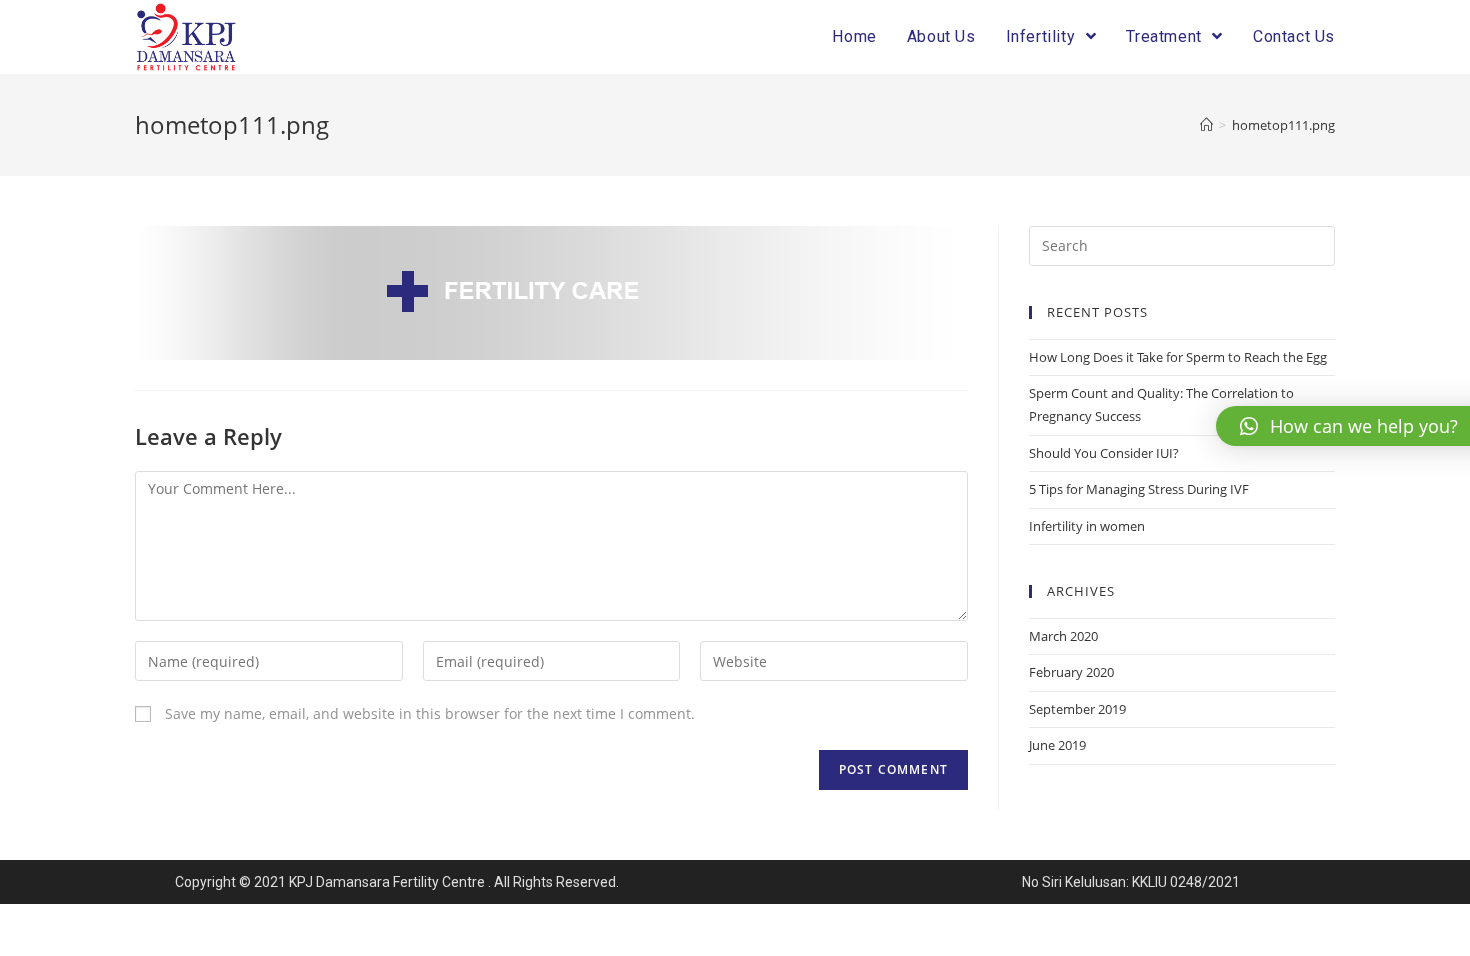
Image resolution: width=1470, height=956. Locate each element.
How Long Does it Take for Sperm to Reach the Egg (1178, 357)
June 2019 (1057, 745)
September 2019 (1077, 709)
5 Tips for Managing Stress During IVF (1139, 489)
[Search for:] (1182, 244)
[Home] (1206, 125)
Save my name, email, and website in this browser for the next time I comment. (430, 713)
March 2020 (1063, 636)
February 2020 (1071, 672)
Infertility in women (1087, 526)
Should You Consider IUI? (1104, 453)
